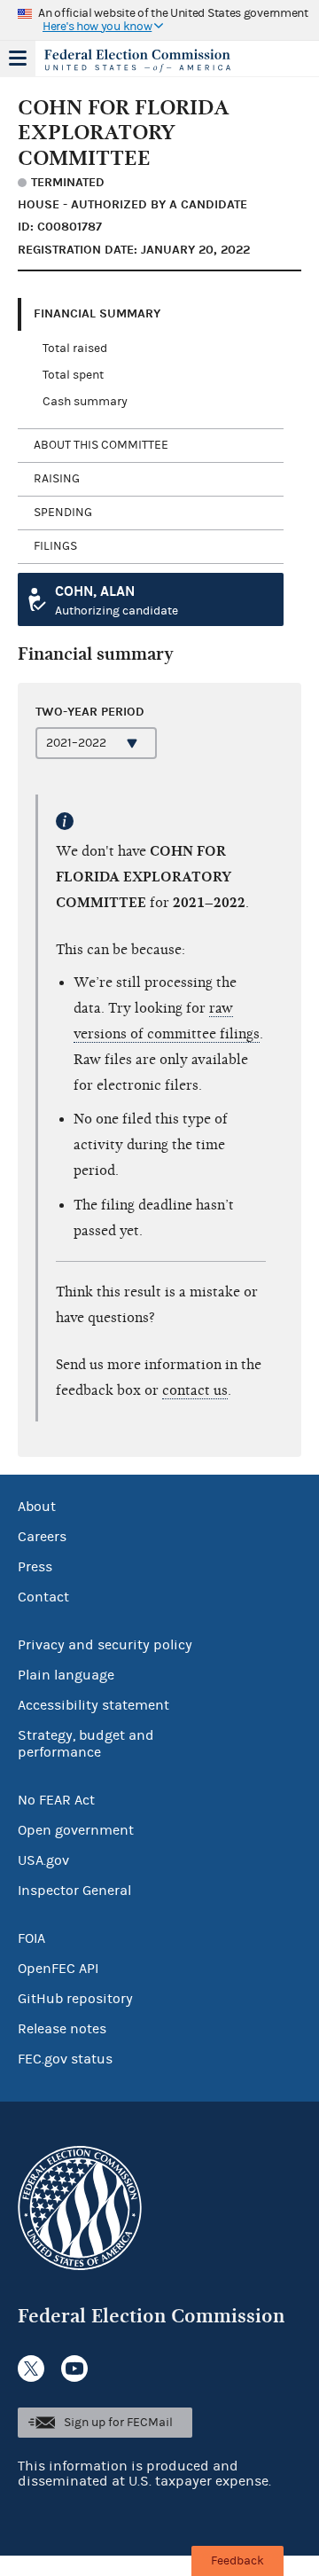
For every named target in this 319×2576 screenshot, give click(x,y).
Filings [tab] (55, 546)
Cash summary (85, 402)
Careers (42, 1537)
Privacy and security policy (105, 1645)
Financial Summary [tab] (97, 313)
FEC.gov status (65, 2059)
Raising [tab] (57, 479)
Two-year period (90, 712)
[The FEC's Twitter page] (31, 2369)
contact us (195, 1390)
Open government (76, 1830)
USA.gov (43, 1860)
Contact (43, 1597)
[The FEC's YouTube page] (74, 2369)
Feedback (237, 2561)
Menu (18, 59)
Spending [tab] (63, 513)
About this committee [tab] (101, 445)
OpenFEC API (58, 1969)
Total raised (75, 348)
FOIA (31, 1938)
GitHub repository (75, 1999)
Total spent (73, 375)
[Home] (137, 60)
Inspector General (74, 1891)
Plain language (66, 1675)
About (37, 1507)
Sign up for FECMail (118, 2423)
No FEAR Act (56, 1800)
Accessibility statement (93, 1705)
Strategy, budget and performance (86, 1744)
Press (35, 1567)
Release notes (62, 2029)
